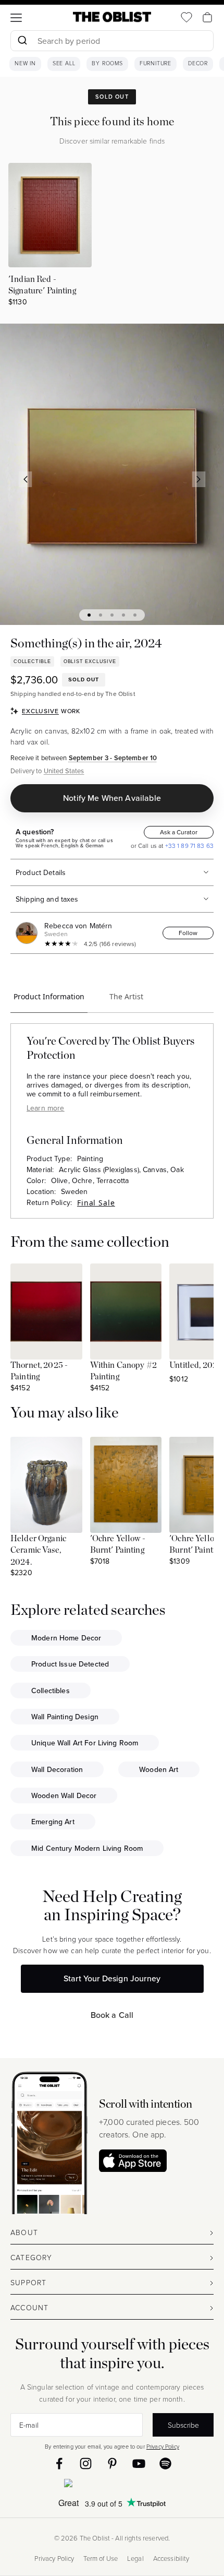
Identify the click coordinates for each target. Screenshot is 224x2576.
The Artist (126, 996)
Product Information (49, 996)
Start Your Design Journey (112, 1978)
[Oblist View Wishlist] (186, 17)
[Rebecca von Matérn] (29, 933)
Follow (188, 933)
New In (25, 64)
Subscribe (183, 2425)
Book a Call (112, 2015)
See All (64, 64)
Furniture (155, 64)
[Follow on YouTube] (139, 2463)
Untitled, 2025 (196, 1365)
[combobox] (112, 42)
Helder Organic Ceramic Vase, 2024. (38, 1550)
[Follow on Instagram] (86, 2463)
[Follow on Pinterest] (112, 2463)
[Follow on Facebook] (59, 2463)
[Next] (199, 479)
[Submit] (22, 41)
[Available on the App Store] (112, 2485)
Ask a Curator (179, 832)
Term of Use (101, 2559)
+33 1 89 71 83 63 (188, 846)
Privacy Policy (163, 2446)
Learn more (45, 1108)
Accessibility (171, 2559)
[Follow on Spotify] (165, 2463)
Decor (198, 64)
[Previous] (26, 479)
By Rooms (107, 64)
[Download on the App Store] (133, 2161)
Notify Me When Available (112, 798)
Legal (135, 2559)
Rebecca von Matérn (78, 926)
